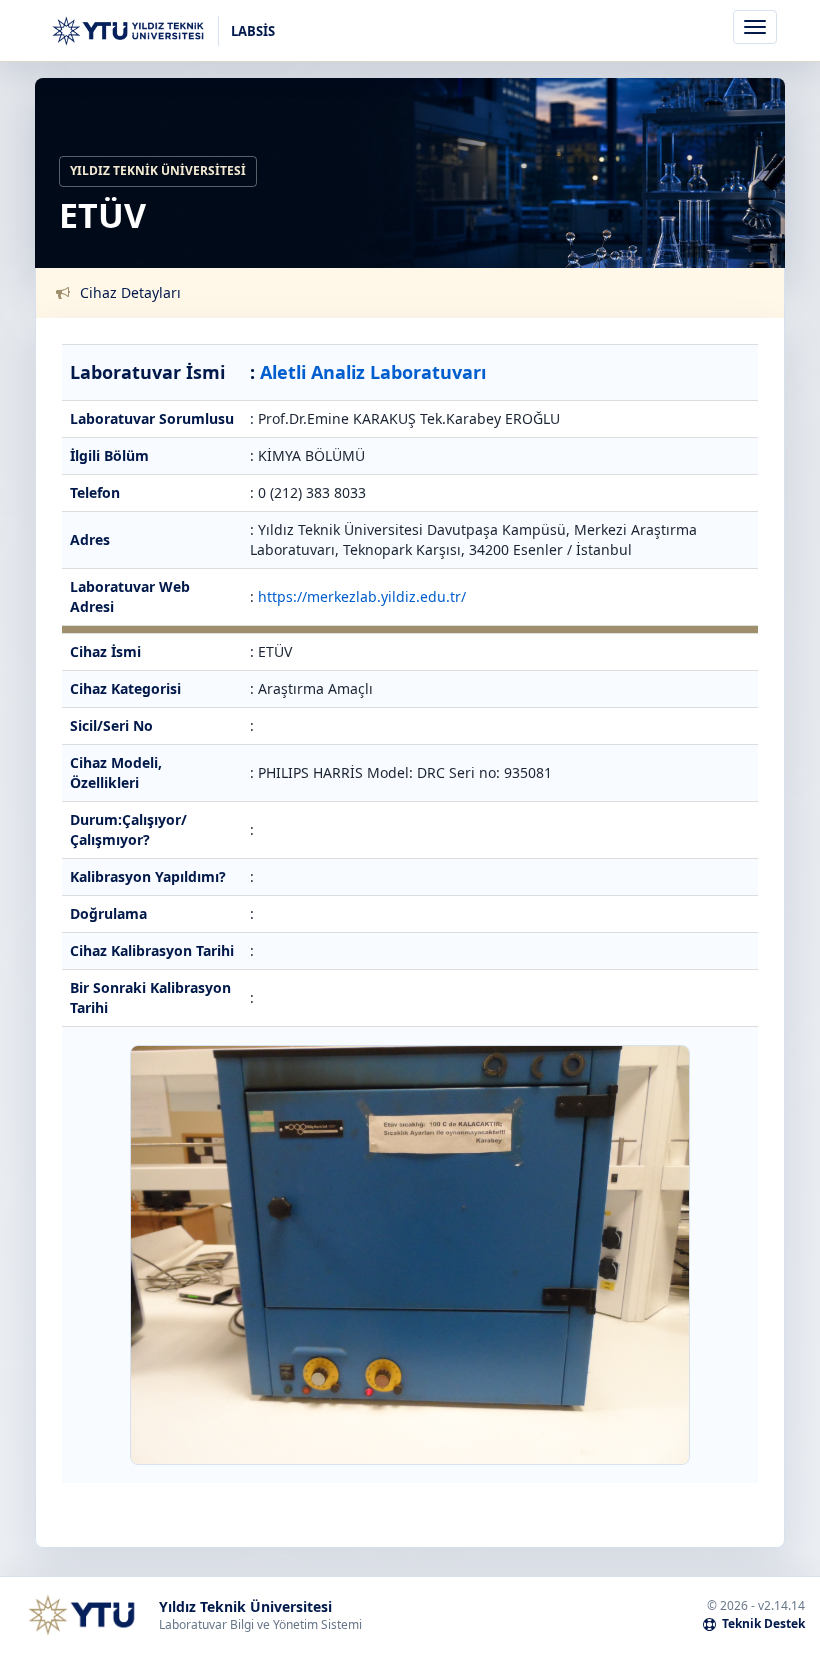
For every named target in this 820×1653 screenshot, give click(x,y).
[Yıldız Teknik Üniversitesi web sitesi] (81, 1615)
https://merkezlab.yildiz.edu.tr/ (362, 596)
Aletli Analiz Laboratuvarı (373, 372)
